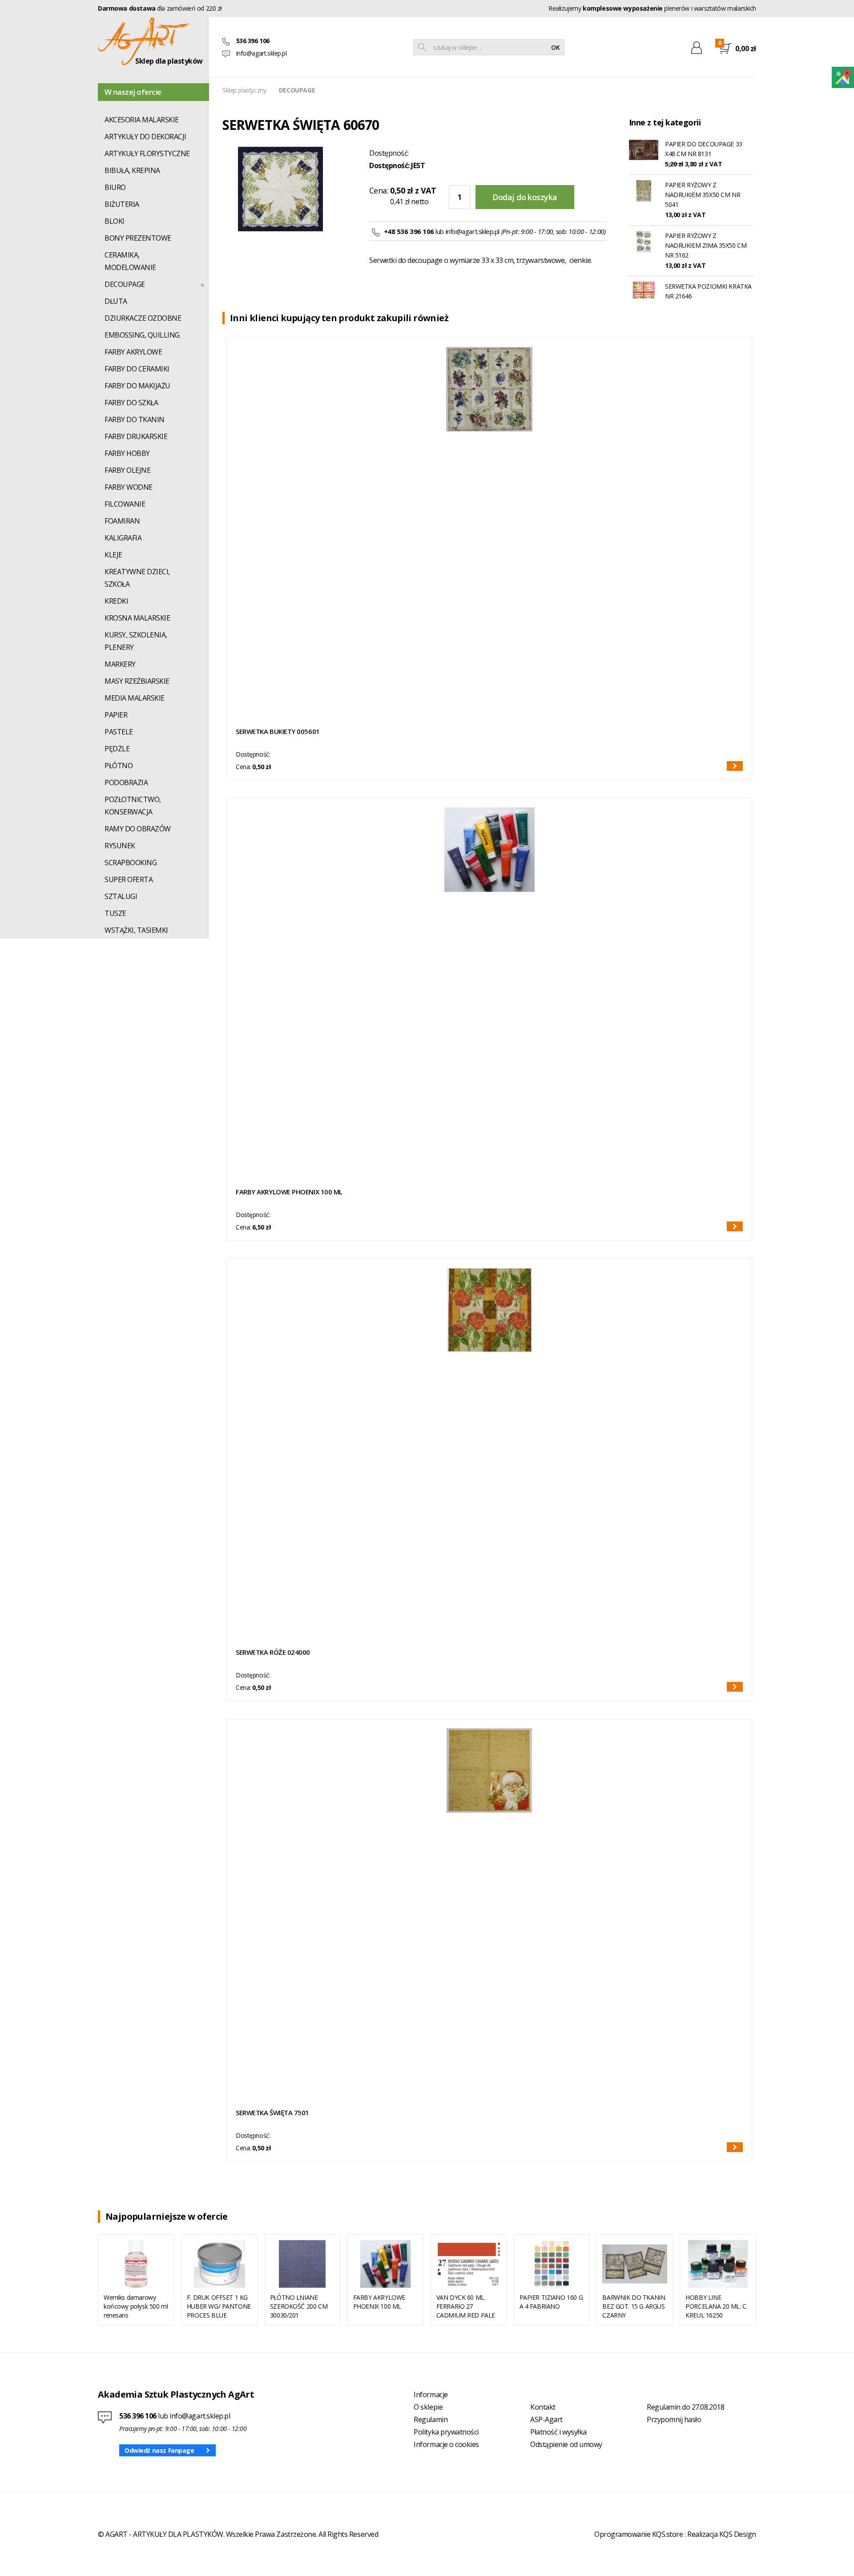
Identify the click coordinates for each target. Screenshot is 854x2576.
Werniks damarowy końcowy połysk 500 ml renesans (136, 2306)
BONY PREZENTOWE (138, 238)
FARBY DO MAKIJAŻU (137, 386)
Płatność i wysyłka (558, 2432)
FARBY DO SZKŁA (131, 403)
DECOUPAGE (125, 284)
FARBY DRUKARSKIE (136, 436)
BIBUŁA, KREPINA (132, 170)
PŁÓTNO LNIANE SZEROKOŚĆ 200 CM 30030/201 (299, 2306)
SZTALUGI (121, 896)
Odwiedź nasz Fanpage (159, 2450)
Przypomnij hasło (674, 2419)
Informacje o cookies (446, 2444)
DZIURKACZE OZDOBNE (143, 318)
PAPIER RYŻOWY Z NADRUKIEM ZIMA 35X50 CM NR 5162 (706, 245)
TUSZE (115, 913)
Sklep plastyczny (244, 90)
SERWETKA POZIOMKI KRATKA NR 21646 (708, 291)
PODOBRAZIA (126, 782)
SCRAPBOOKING (131, 863)
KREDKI (116, 601)
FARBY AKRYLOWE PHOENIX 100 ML (289, 1192)
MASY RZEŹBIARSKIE (137, 681)
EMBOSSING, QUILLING (142, 335)
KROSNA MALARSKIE (137, 618)
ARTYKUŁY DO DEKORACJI (145, 137)
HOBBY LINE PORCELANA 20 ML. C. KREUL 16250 (716, 2306)
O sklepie (428, 2407)
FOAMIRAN (122, 521)
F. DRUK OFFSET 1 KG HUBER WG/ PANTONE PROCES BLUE (219, 2306)
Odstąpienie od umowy (566, 2444)
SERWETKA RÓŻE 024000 (273, 1652)
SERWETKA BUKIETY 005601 (278, 731)
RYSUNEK (120, 846)
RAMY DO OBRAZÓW (138, 829)
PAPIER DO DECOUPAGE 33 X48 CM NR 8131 (704, 149)
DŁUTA (116, 301)
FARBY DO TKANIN (135, 419)
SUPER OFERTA (129, 879)
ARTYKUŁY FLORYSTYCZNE (147, 153)
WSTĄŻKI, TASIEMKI (136, 930)
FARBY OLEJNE (127, 470)
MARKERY (120, 664)
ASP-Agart (546, 2419)
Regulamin (431, 2419)
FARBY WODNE (129, 487)
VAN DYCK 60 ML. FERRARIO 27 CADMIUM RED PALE (466, 2306)
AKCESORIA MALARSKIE (142, 120)
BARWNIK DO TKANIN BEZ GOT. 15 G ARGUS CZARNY (634, 2306)
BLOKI (115, 221)
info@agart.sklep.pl (262, 53)
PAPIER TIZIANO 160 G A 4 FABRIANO (551, 2302)
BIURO (115, 187)
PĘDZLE (117, 749)
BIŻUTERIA (122, 204)
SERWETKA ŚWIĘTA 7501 (272, 2112)
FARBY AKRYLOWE (133, 352)
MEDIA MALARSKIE (135, 698)
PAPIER (116, 715)
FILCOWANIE (125, 504)
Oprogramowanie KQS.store (638, 2534)
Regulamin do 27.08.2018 (685, 2407)
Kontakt (543, 2407)
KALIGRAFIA (123, 538)
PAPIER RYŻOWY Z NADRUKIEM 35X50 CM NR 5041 (703, 195)
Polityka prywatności (446, 2432)
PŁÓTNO (119, 766)
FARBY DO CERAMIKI (137, 369)
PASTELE (119, 732)
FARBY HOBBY (127, 453)
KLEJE (113, 555)
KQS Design (738, 2534)
